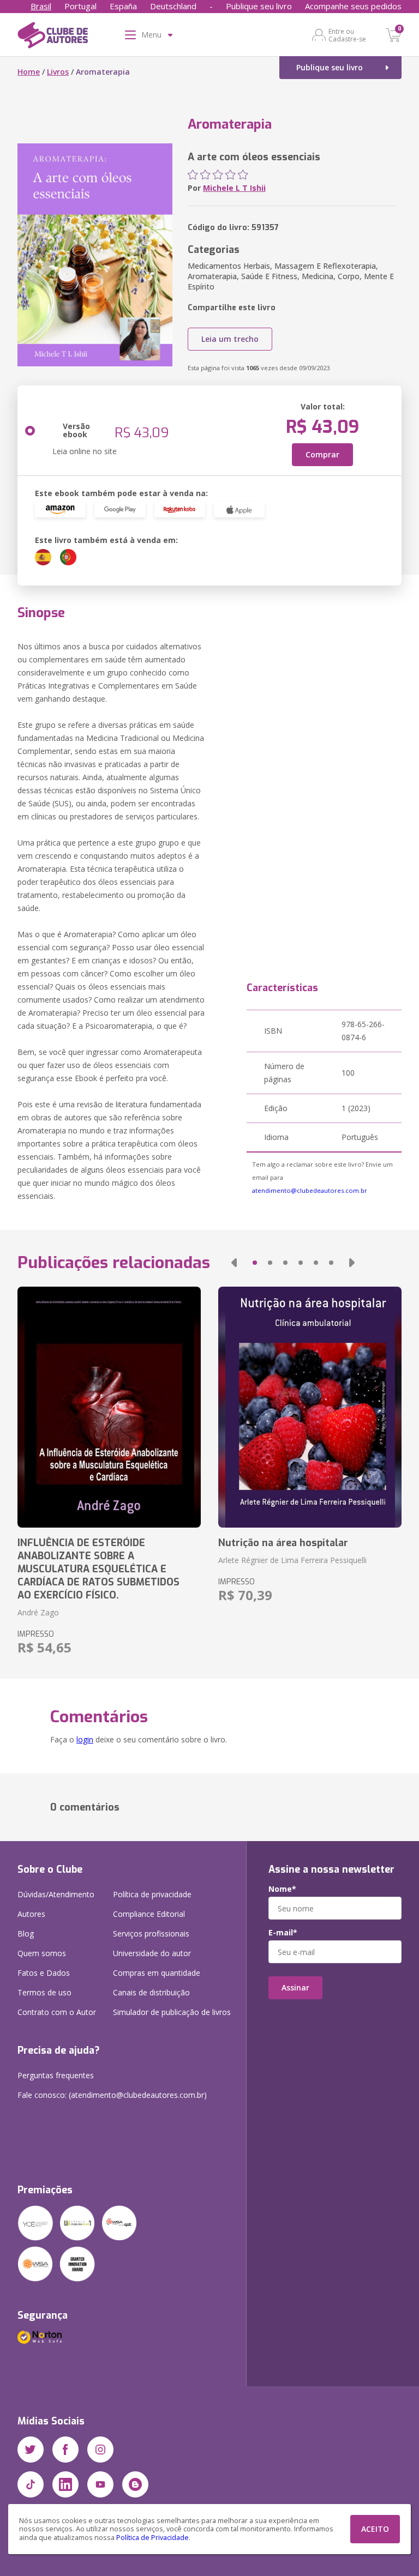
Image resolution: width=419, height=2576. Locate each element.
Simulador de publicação (172, 2012)
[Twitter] (31, 2450)
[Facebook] (65, 2450)
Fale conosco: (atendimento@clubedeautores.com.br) (112, 2095)
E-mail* (283, 1933)
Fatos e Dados (44, 1973)
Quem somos (42, 1953)
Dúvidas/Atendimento (56, 1894)
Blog (26, 1933)
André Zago (38, 1612)
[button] (234, 1263)
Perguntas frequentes (56, 2075)
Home (29, 72)
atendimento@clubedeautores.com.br (310, 1190)
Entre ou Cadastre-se (347, 35)
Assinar (295, 1987)
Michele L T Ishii (234, 188)
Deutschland (173, 6)
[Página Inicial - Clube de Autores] (53, 37)
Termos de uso (44, 1992)
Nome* (282, 1889)
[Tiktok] (31, 2484)
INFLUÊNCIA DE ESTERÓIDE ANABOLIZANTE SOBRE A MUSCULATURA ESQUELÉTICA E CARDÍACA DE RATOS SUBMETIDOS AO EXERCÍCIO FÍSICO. (98, 1569)
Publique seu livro (259, 6)
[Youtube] (100, 2484)
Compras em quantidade (157, 1973)
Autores (31, 1914)
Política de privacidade (152, 1894)
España (123, 6)
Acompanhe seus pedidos (353, 6)
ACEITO (375, 2529)
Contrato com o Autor (57, 2012)
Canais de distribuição (151, 1992)
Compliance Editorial (149, 1914)
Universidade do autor (152, 1953)
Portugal (80, 6)
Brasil (41, 6)
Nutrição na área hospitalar (283, 1543)
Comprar (322, 454)
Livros (58, 72)
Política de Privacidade (152, 2538)
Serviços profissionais (151, 1933)
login (85, 1739)
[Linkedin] (65, 2484)
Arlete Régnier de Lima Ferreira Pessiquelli (292, 1560)
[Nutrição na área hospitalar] (310, 1407)
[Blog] (135, 2484)
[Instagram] (100, 2450)
